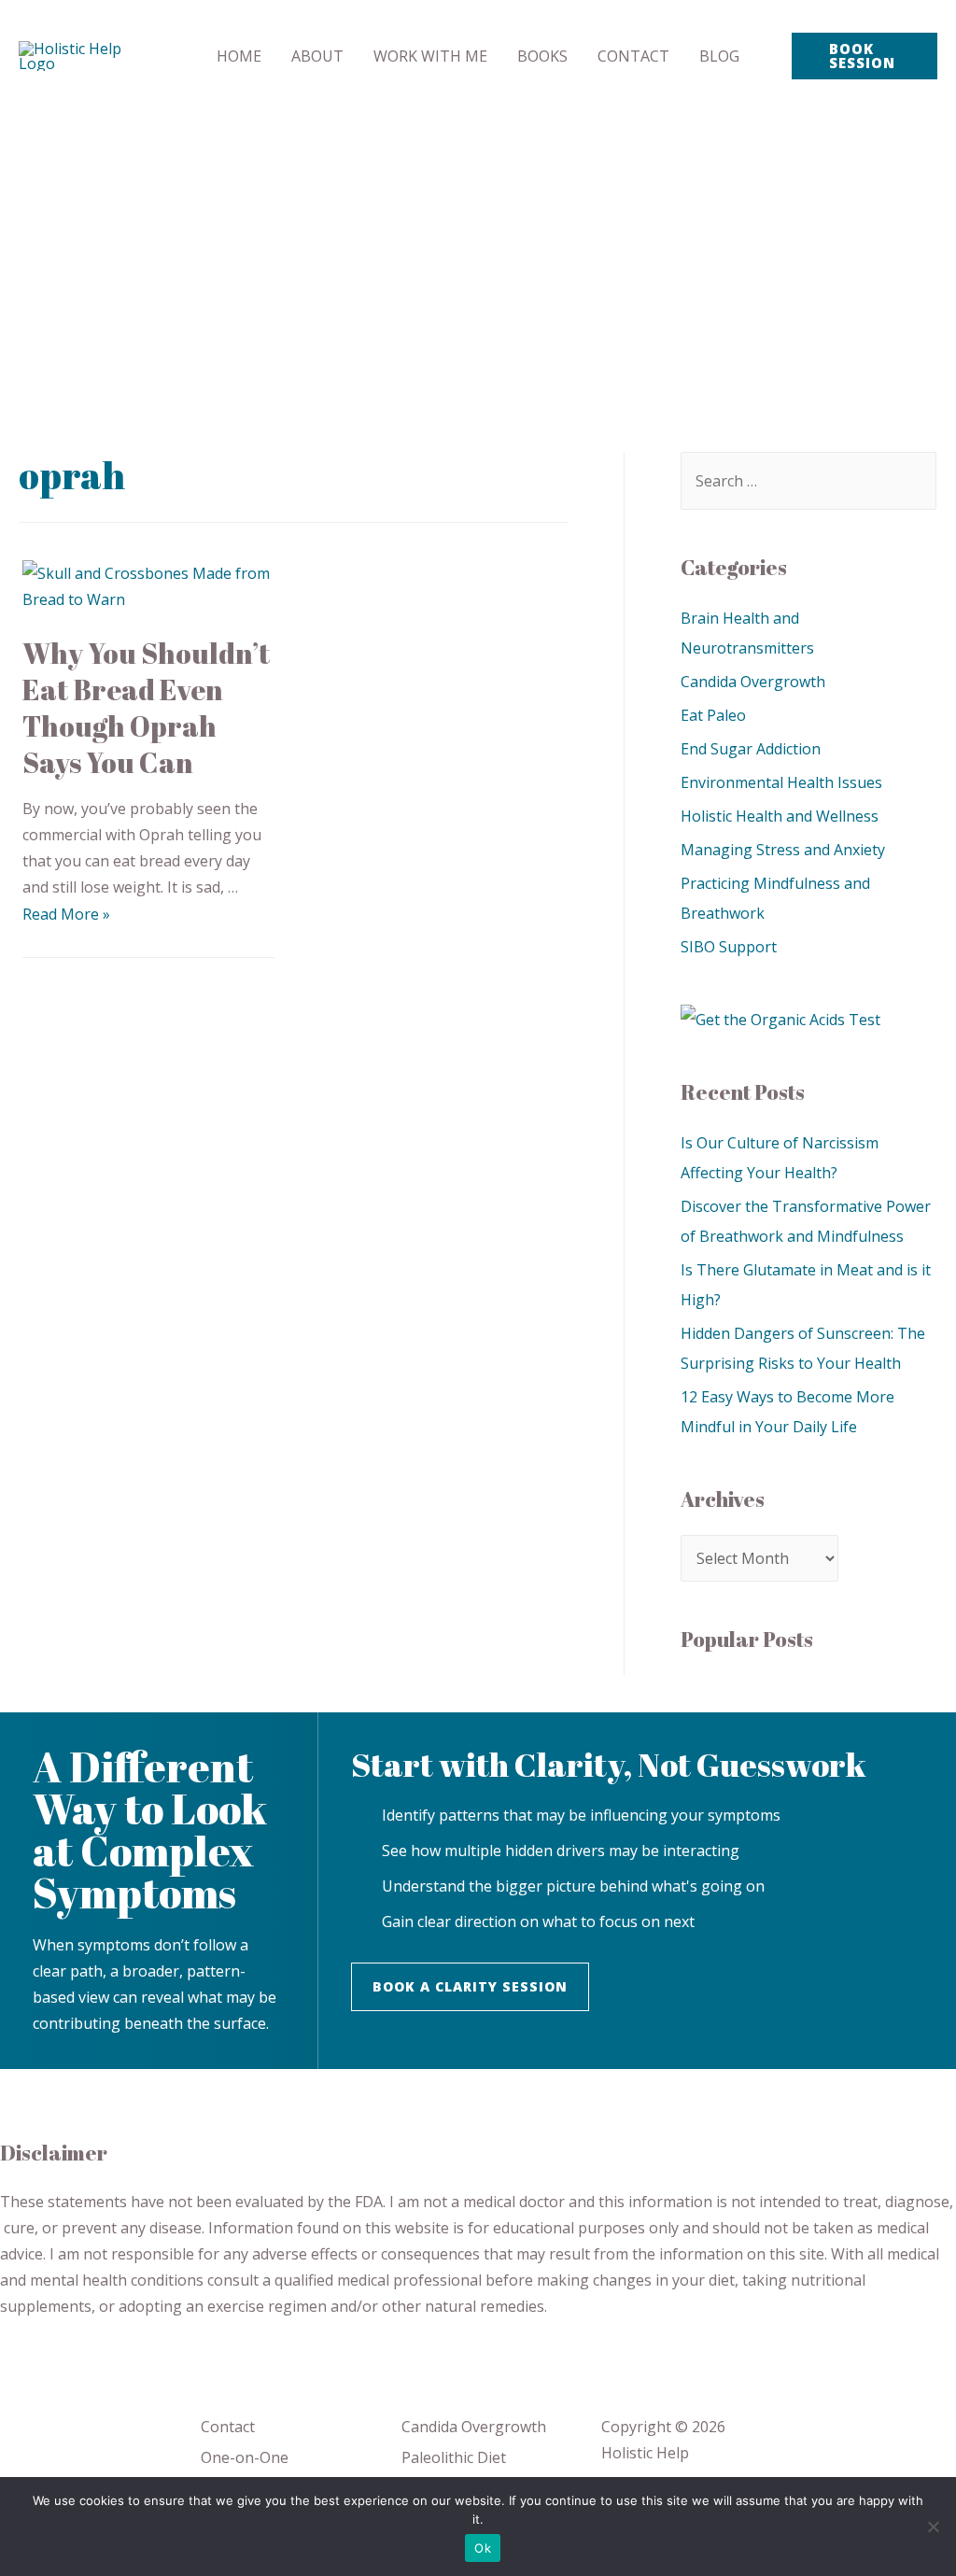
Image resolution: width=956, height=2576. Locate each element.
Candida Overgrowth (753, 682)
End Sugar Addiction (751, 749)
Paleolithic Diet (454, 2457)
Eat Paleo (713, 715)
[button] (470, 1987)
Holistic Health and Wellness (780, 816)
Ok (483, 2548)
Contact (228, 2427)
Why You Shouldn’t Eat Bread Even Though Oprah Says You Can (146, 708)
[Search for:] (808, 481)
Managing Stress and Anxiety (783, 850)
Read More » (66, 914)
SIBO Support (729, 947)
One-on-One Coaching (245, 2470)
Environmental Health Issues (781, 782)
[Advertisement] (478, 252)
